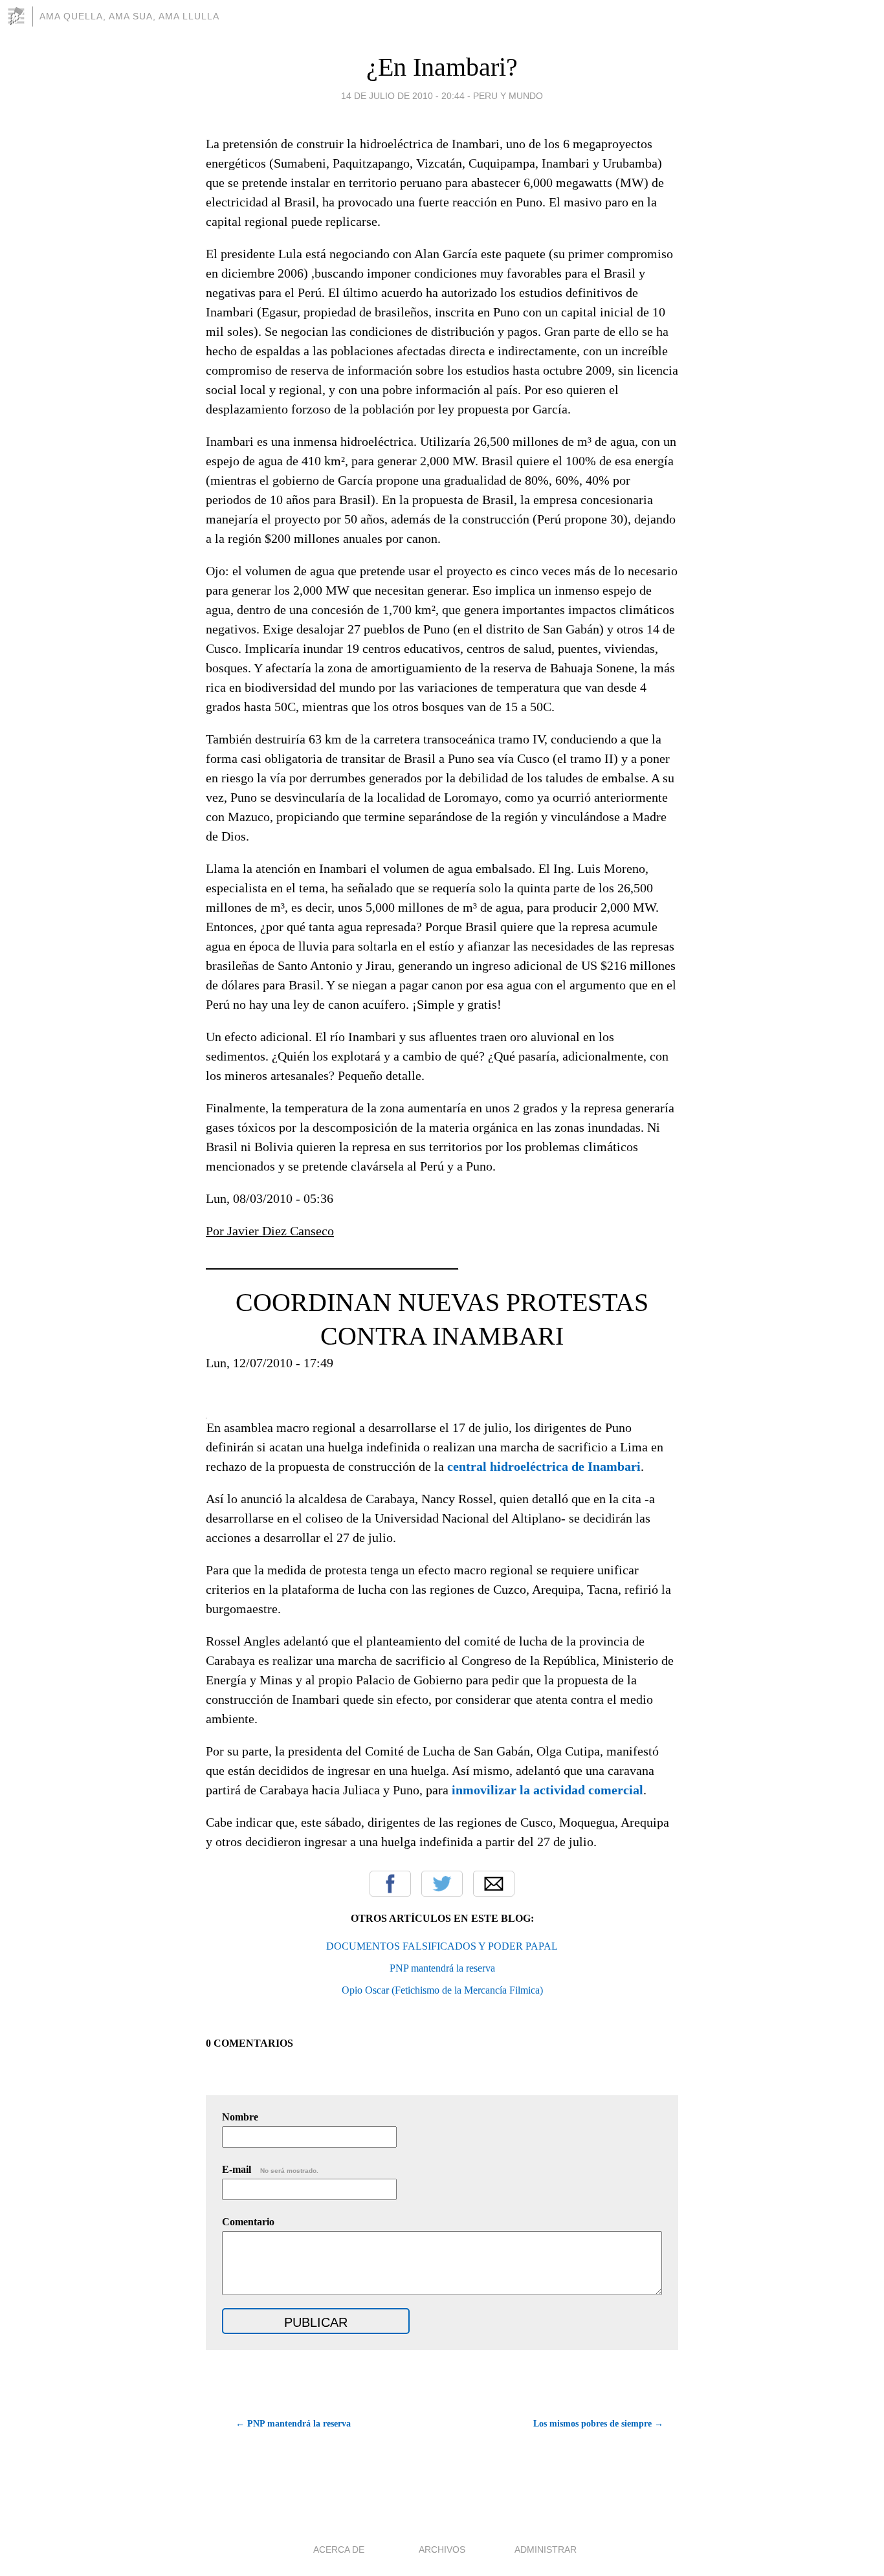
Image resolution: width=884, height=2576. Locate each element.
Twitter (442, 1884)
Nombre (240, 2117)
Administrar (546, 2549)
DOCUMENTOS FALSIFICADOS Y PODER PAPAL (442, 1946)
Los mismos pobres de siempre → (598, 2424)
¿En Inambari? (442, 67)
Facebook (390, 1884)
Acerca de (339, 2549)
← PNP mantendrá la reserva (293, 2424)
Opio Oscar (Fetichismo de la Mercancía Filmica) (442, 1990)
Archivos (442, 2549)
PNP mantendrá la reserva (442, 1968)
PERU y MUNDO (508, 96)
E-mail (270, 2169)
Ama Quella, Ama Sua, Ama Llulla (129, 16)
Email (494, 1884)
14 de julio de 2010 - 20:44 (403, 96)
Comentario (248, 2222)
